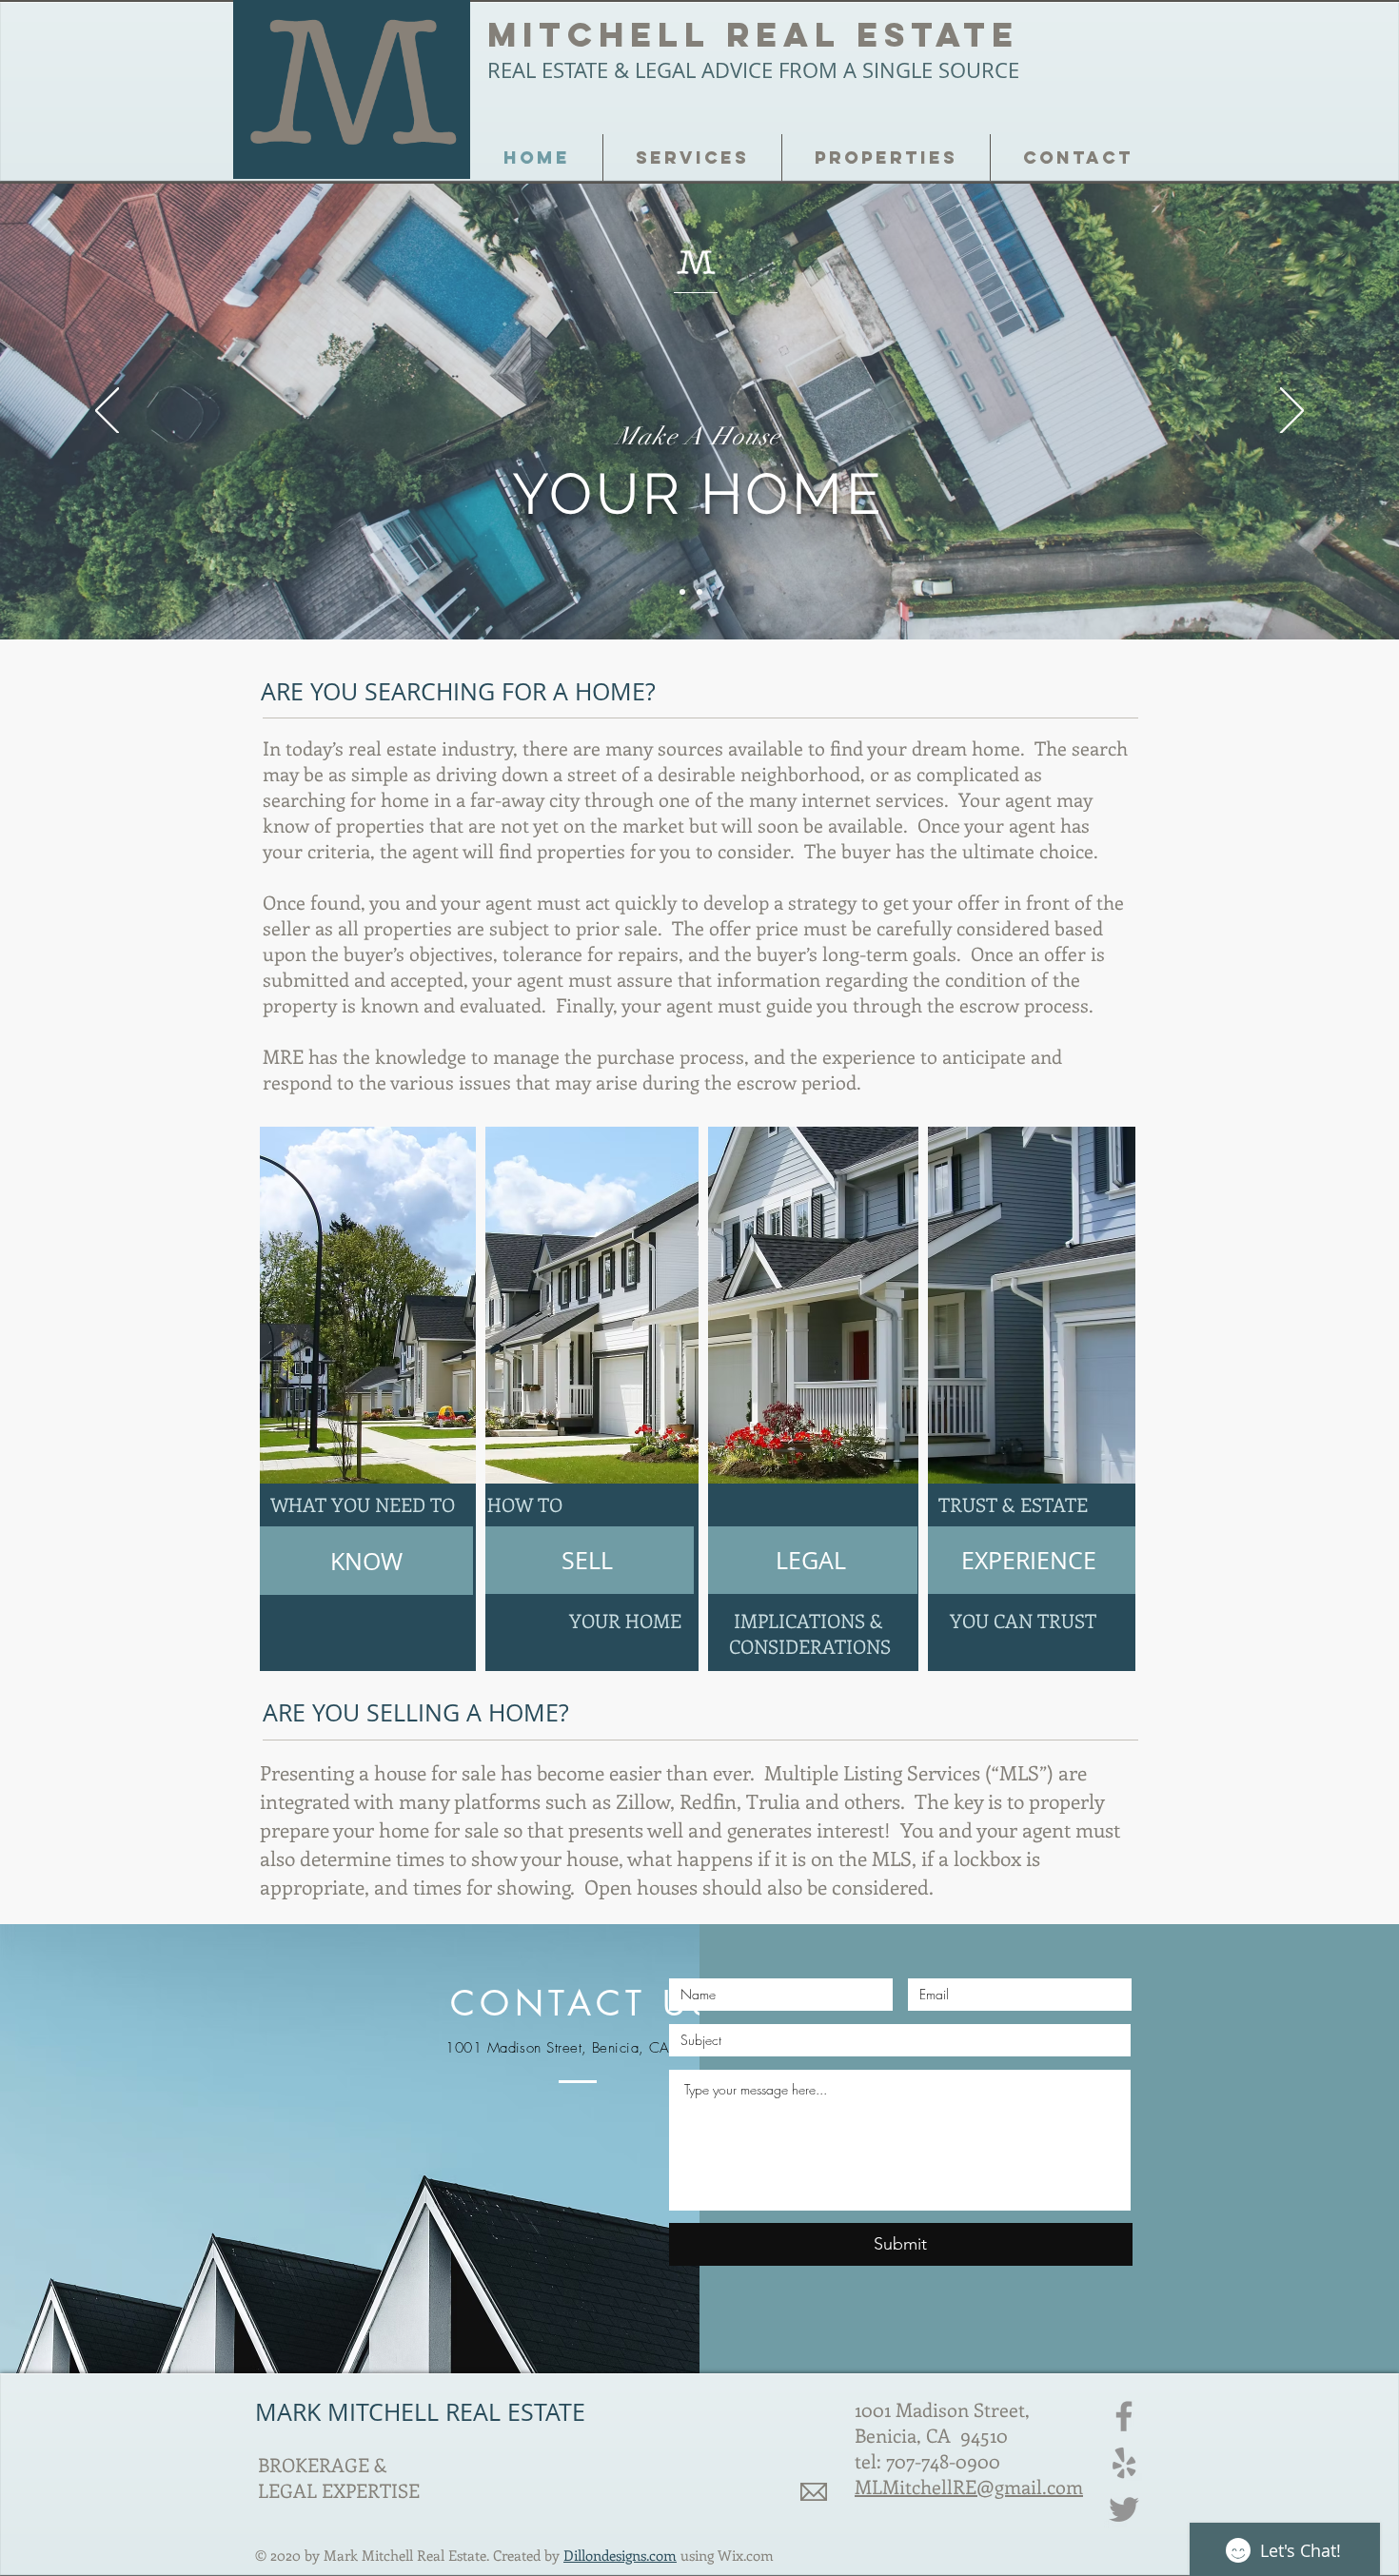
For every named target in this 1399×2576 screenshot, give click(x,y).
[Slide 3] (682, 592)
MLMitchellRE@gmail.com (969, 2486)
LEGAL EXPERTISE (341, 2490)
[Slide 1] (699, 592)
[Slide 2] (717, 592)
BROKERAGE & (323, 2464)
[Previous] (107, 412)
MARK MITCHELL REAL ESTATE (420, 2412)
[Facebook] (1124, 2416)
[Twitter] (1124, 2509)
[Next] (1292, 412)
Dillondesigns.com (620, 2555)
